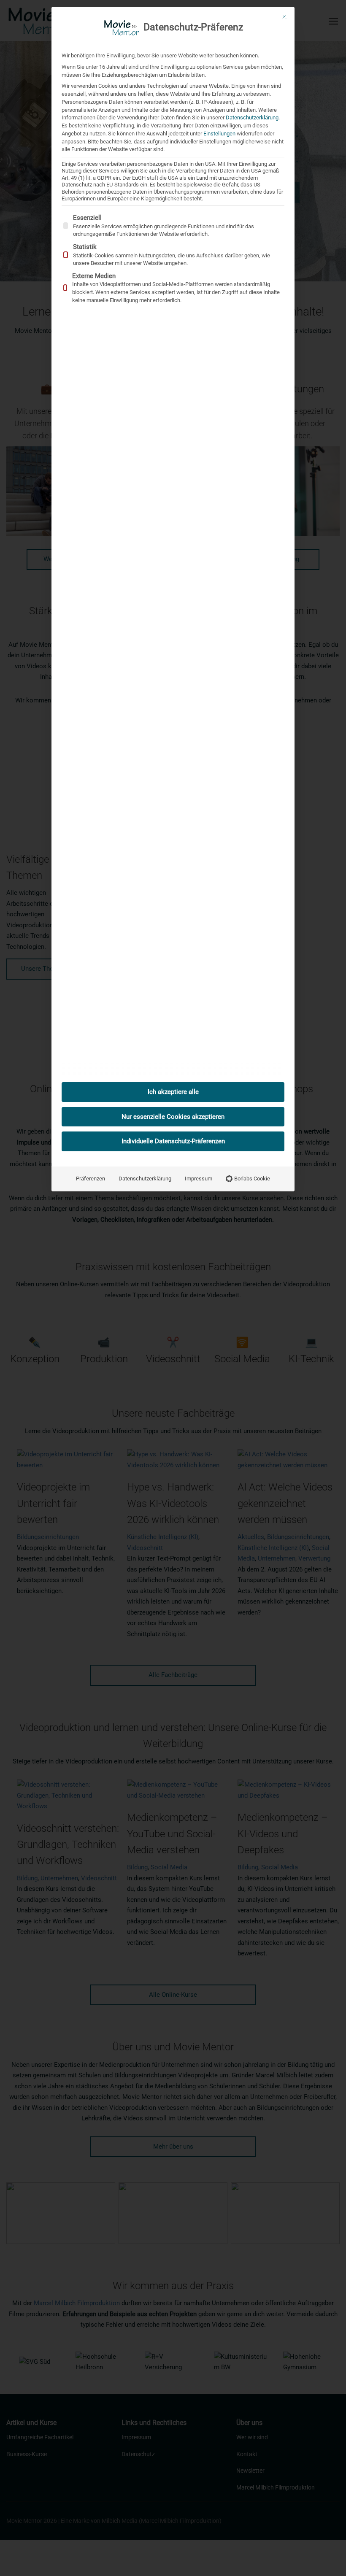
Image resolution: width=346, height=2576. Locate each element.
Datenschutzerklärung (252, 117)
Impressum (199, 1179)
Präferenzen (91, 1179)
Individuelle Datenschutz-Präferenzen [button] (173, 1141)
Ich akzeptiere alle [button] (173, 1092)
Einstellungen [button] (219, 134)
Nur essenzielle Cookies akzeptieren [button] (173, 1117)
